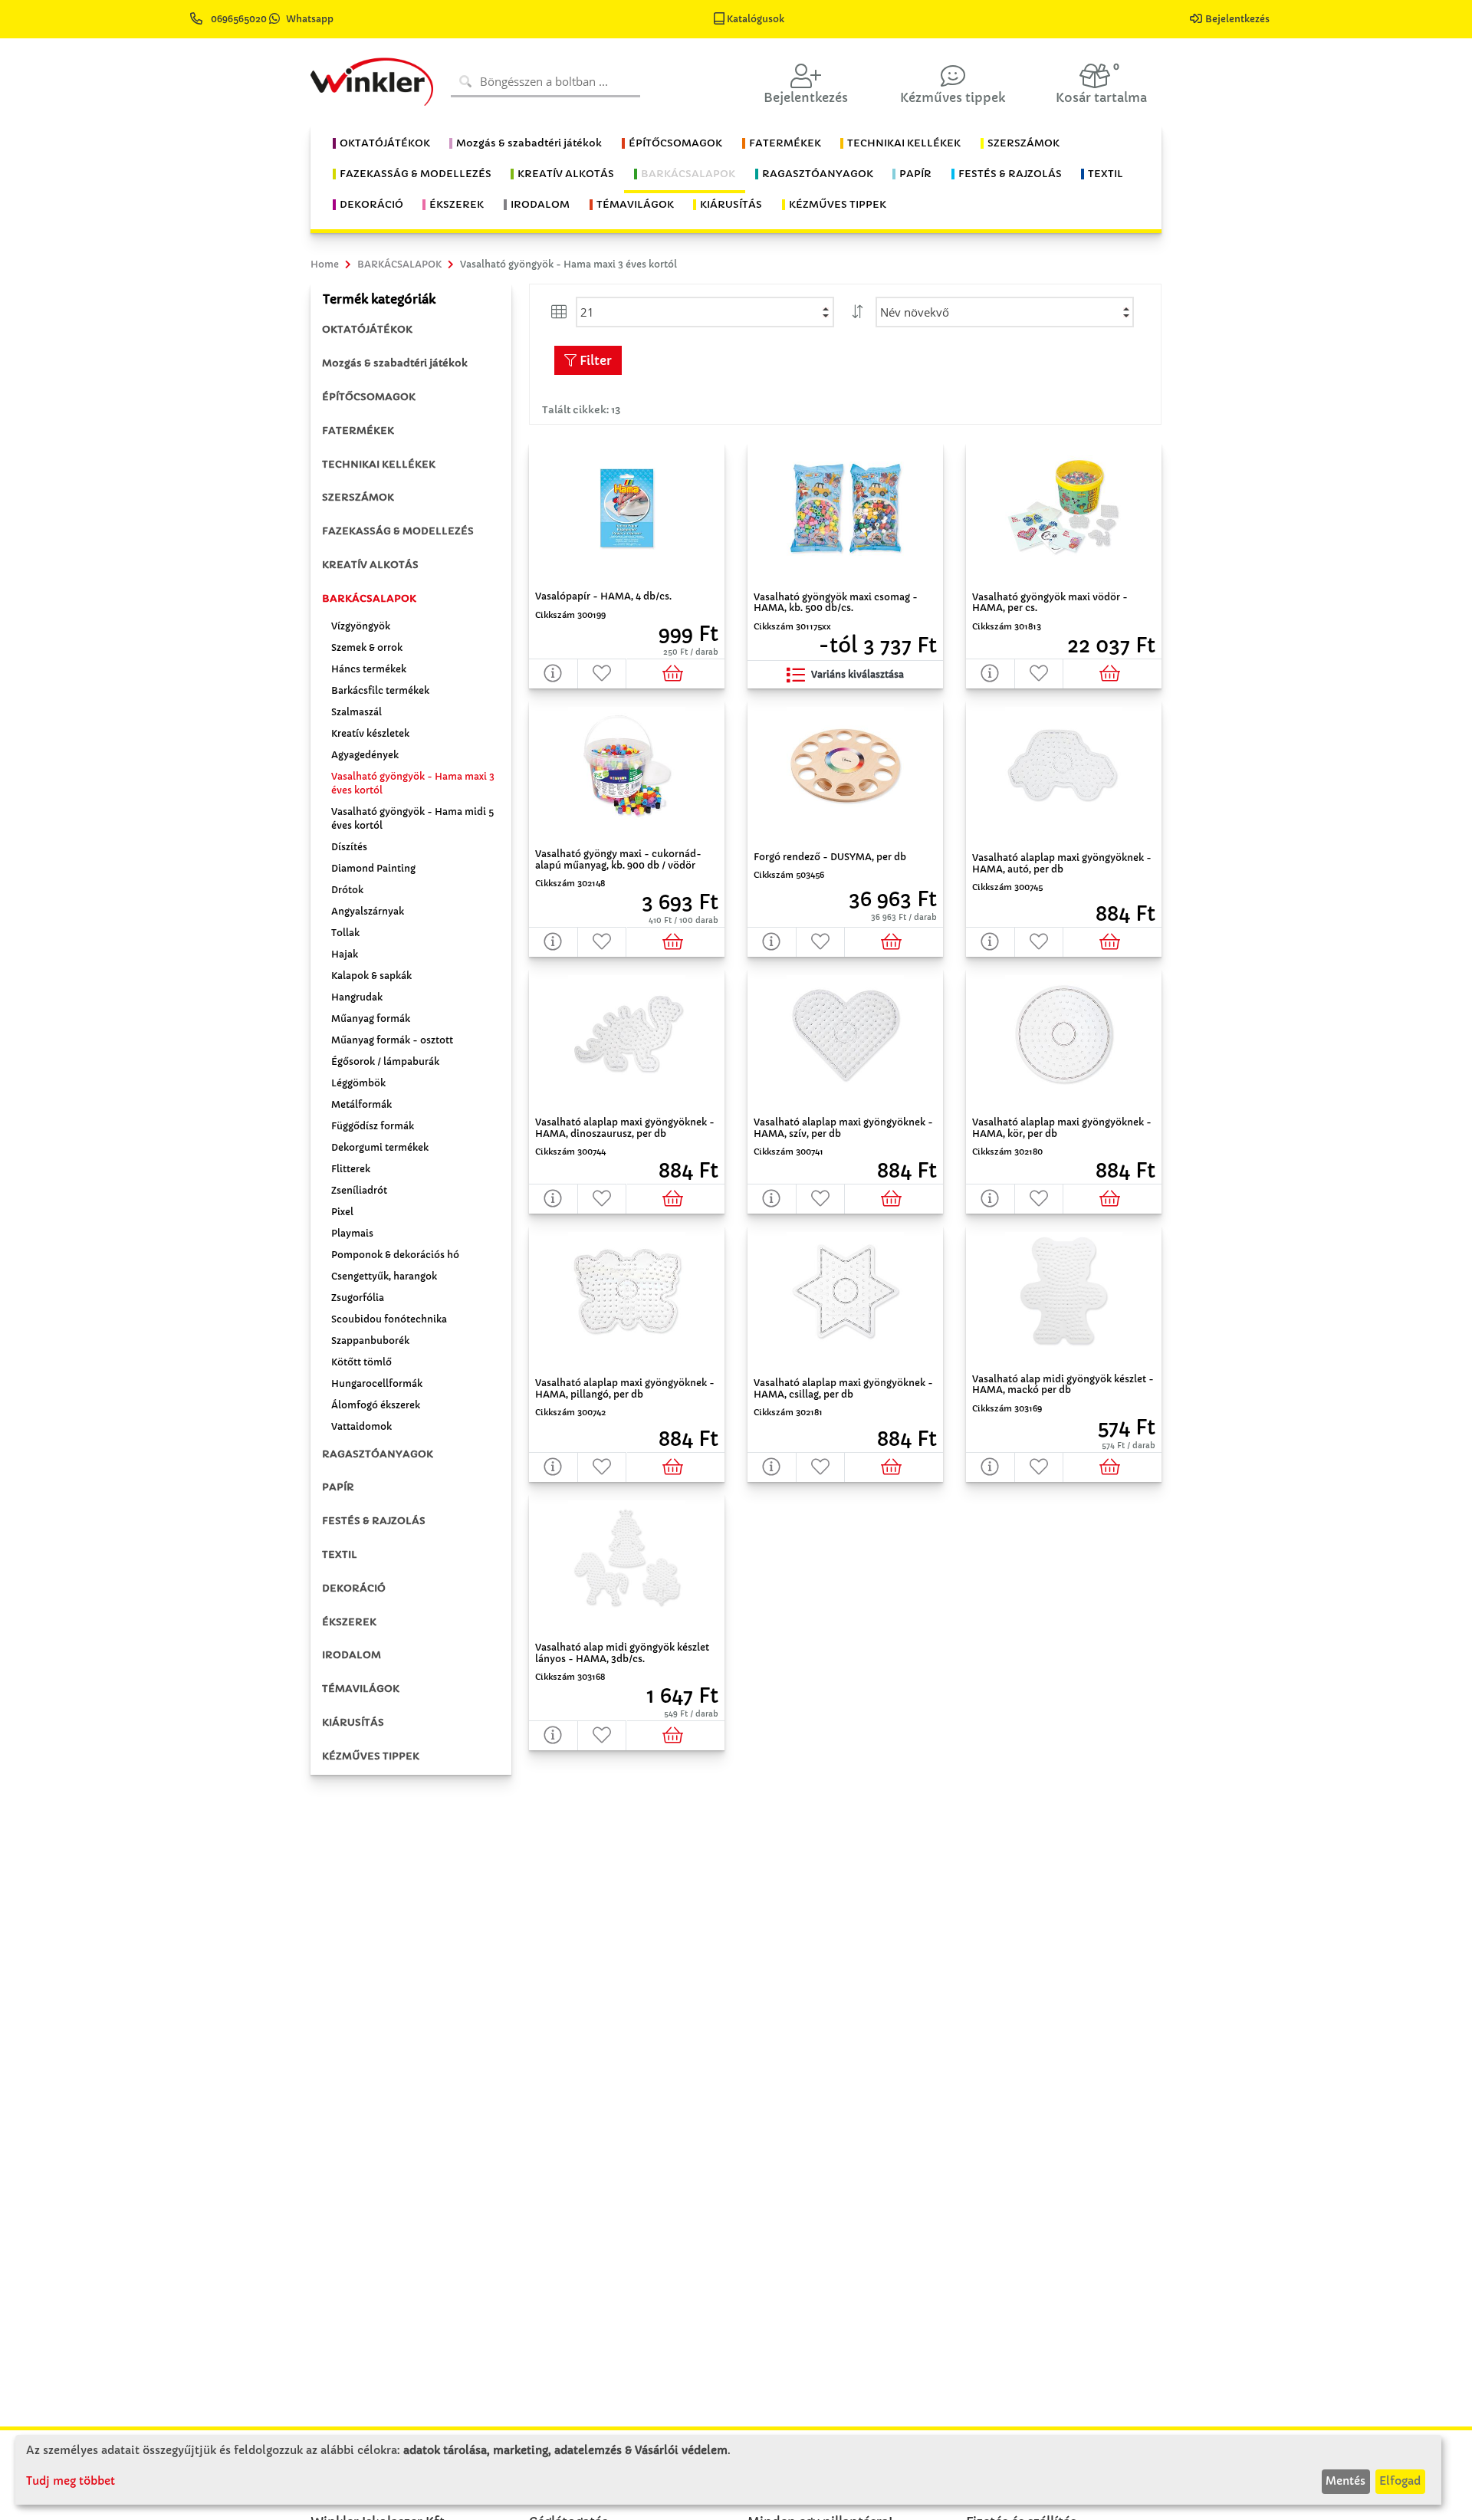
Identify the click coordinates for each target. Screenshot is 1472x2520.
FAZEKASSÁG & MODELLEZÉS (398, 531)
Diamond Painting (373, 868)
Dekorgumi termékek (380, 1147)
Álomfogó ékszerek (376, 1405)
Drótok (347, 890)
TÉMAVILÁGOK (361, 1689)
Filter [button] (594, 360)
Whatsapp (310, 19)
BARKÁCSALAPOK (369, 598)
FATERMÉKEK (358, 430)
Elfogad (1400, 2481)
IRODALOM (352, 1655)
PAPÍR (338, 1487)
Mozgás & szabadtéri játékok (395, 363)
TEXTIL (340, 1554)
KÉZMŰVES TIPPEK (371, 1756)
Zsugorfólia (358, 1298)
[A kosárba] (676, 674)
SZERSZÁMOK (358, 497)
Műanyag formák (371, 1019)
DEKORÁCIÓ (354, 1588)
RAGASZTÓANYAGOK (378, 1454)
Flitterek (351, 1169)
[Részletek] (554, 674)
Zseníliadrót (359, 1190)
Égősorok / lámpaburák (385, 1061)
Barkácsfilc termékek (380, 690)
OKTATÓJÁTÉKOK (367, 329)
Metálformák (361, 1104)
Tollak (345, 933)
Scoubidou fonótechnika (389, 1319)
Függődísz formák (373, 1126)
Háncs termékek (369, 669)
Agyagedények (365, 755)
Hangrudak (357, 997)
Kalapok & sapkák (371, 976)
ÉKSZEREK (349, 1622)
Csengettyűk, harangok (384, 1276)
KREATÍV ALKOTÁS (370, 565)
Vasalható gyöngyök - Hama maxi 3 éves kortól (413, 783)
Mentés (1345, 2481)
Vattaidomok (361, 1426)
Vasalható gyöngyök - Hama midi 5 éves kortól (412, 818)
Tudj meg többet (71, 2481)
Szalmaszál (356, 712)
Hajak (345, 954)
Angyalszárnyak (368, 911)
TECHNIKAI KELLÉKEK (379, 464)
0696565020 (239, 19)
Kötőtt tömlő (361, 1362)
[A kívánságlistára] (603, 674)
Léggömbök (358, 1083)
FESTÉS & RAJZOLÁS (374, 1521)
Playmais (352, 1233)
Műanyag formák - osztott (392, 1040)
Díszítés (349, 847)
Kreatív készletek (370, 733)
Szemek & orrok (367, 647)
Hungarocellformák (377, 1383)
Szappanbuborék (370, 1340)
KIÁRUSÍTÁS (353, 1722)
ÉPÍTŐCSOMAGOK (369, 397)
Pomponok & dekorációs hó (395, 1255)
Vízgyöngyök (361, 626)
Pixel (342, 1212)
